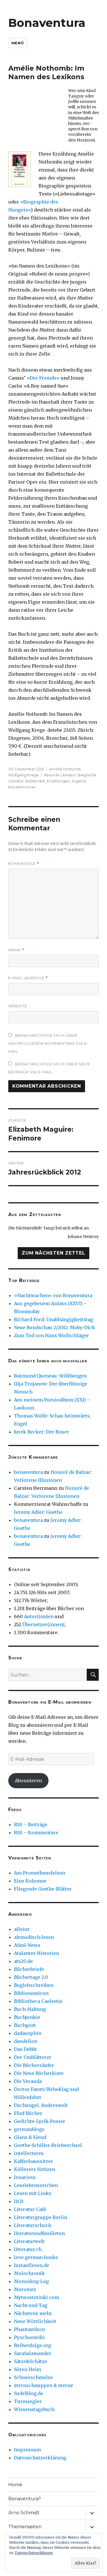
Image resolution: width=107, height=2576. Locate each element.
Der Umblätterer (33, 2057)
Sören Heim (28, 2369)
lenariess (25, 2177)
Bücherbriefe (29, 1969)
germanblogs (29, 2129)
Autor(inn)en (39, 1616)
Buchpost (25, 2025)
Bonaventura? (25, 2499)
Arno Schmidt (24, 2513)
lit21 (19, 2201)
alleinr (22, 1929)
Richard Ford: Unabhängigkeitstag (53, 1319)
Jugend (79, 781)
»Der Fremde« (43, 378)
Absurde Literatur (60, 775)
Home (15, 2485)
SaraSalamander (33, 2353)
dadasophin (28, 2033)
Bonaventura (47, 23)
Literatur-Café (30, 2209)
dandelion (26, 2041)
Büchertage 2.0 (31, 1977)
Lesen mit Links (33, 2193)
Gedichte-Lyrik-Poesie (40, 2121)
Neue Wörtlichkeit (35, 2321)
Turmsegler (28, 2401)
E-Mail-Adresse (28, 978)
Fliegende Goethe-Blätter (43, 1889)
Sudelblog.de (29, 2393)
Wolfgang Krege (24, 775)
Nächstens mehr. (33, 2313)
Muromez (25, 2289)
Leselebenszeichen (36, 2185)
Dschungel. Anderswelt (41, 2105)
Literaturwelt (29, 2241)
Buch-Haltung (30, 2009)
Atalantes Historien (37, 1953)
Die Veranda (28, 2081)
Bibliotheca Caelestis (38, 2001)
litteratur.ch (28, 2249)
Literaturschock (33, 2225)
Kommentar (24, 864)
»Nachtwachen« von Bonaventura (53, 1295)
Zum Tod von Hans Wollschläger (52, 1335)
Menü (18, 43)
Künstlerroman (22, 787)
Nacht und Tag (31, 2305)
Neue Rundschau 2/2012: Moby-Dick (54, 1327)
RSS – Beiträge (31, 1825)
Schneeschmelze (33, 2377)
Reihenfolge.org (33, 2345)
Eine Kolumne (30, 1881)
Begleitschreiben (34, 1985)
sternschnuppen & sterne (44, 2385)
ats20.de (23, 1961)
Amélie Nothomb (65, 769)
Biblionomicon (31, 1993)
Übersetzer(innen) (43, 1624)
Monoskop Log (31, 2281)
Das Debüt (25, 2049)
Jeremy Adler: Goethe (38, 1512)
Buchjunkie (27, 2017)
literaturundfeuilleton (39, 2233)
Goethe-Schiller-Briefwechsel (48, 2145)
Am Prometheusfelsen (40, 1873)
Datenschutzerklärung (40, 2458)
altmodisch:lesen (34, 1937)
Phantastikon (30, 2329)
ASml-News (27, 1945)
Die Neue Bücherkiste (39, 2073)
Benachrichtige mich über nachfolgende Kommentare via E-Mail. (48, 1043)
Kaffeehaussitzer (34, 2161)
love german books (36, 2257)
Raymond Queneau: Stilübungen (50, 1376)
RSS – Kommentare (36, 1833)
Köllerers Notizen (35, 2169)
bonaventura (28, 1472)
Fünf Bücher (28, 2113)
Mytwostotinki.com (37, 2297)
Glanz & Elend (30, 2137)
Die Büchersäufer (34, 2065)
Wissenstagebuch (34, 2409)
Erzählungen (58, 781)
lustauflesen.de (32, 2265)
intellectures (29, 2153)
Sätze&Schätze (31, 2361)
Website (18, 1006)
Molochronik (29, 2273)
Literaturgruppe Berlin (41, 2217)
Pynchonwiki (29, 2337)
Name (16, 950)
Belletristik (35, 781)
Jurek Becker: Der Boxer (42, 1432)
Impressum (27, 2450)
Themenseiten (25, 2527)
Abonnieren (28, 1781)
